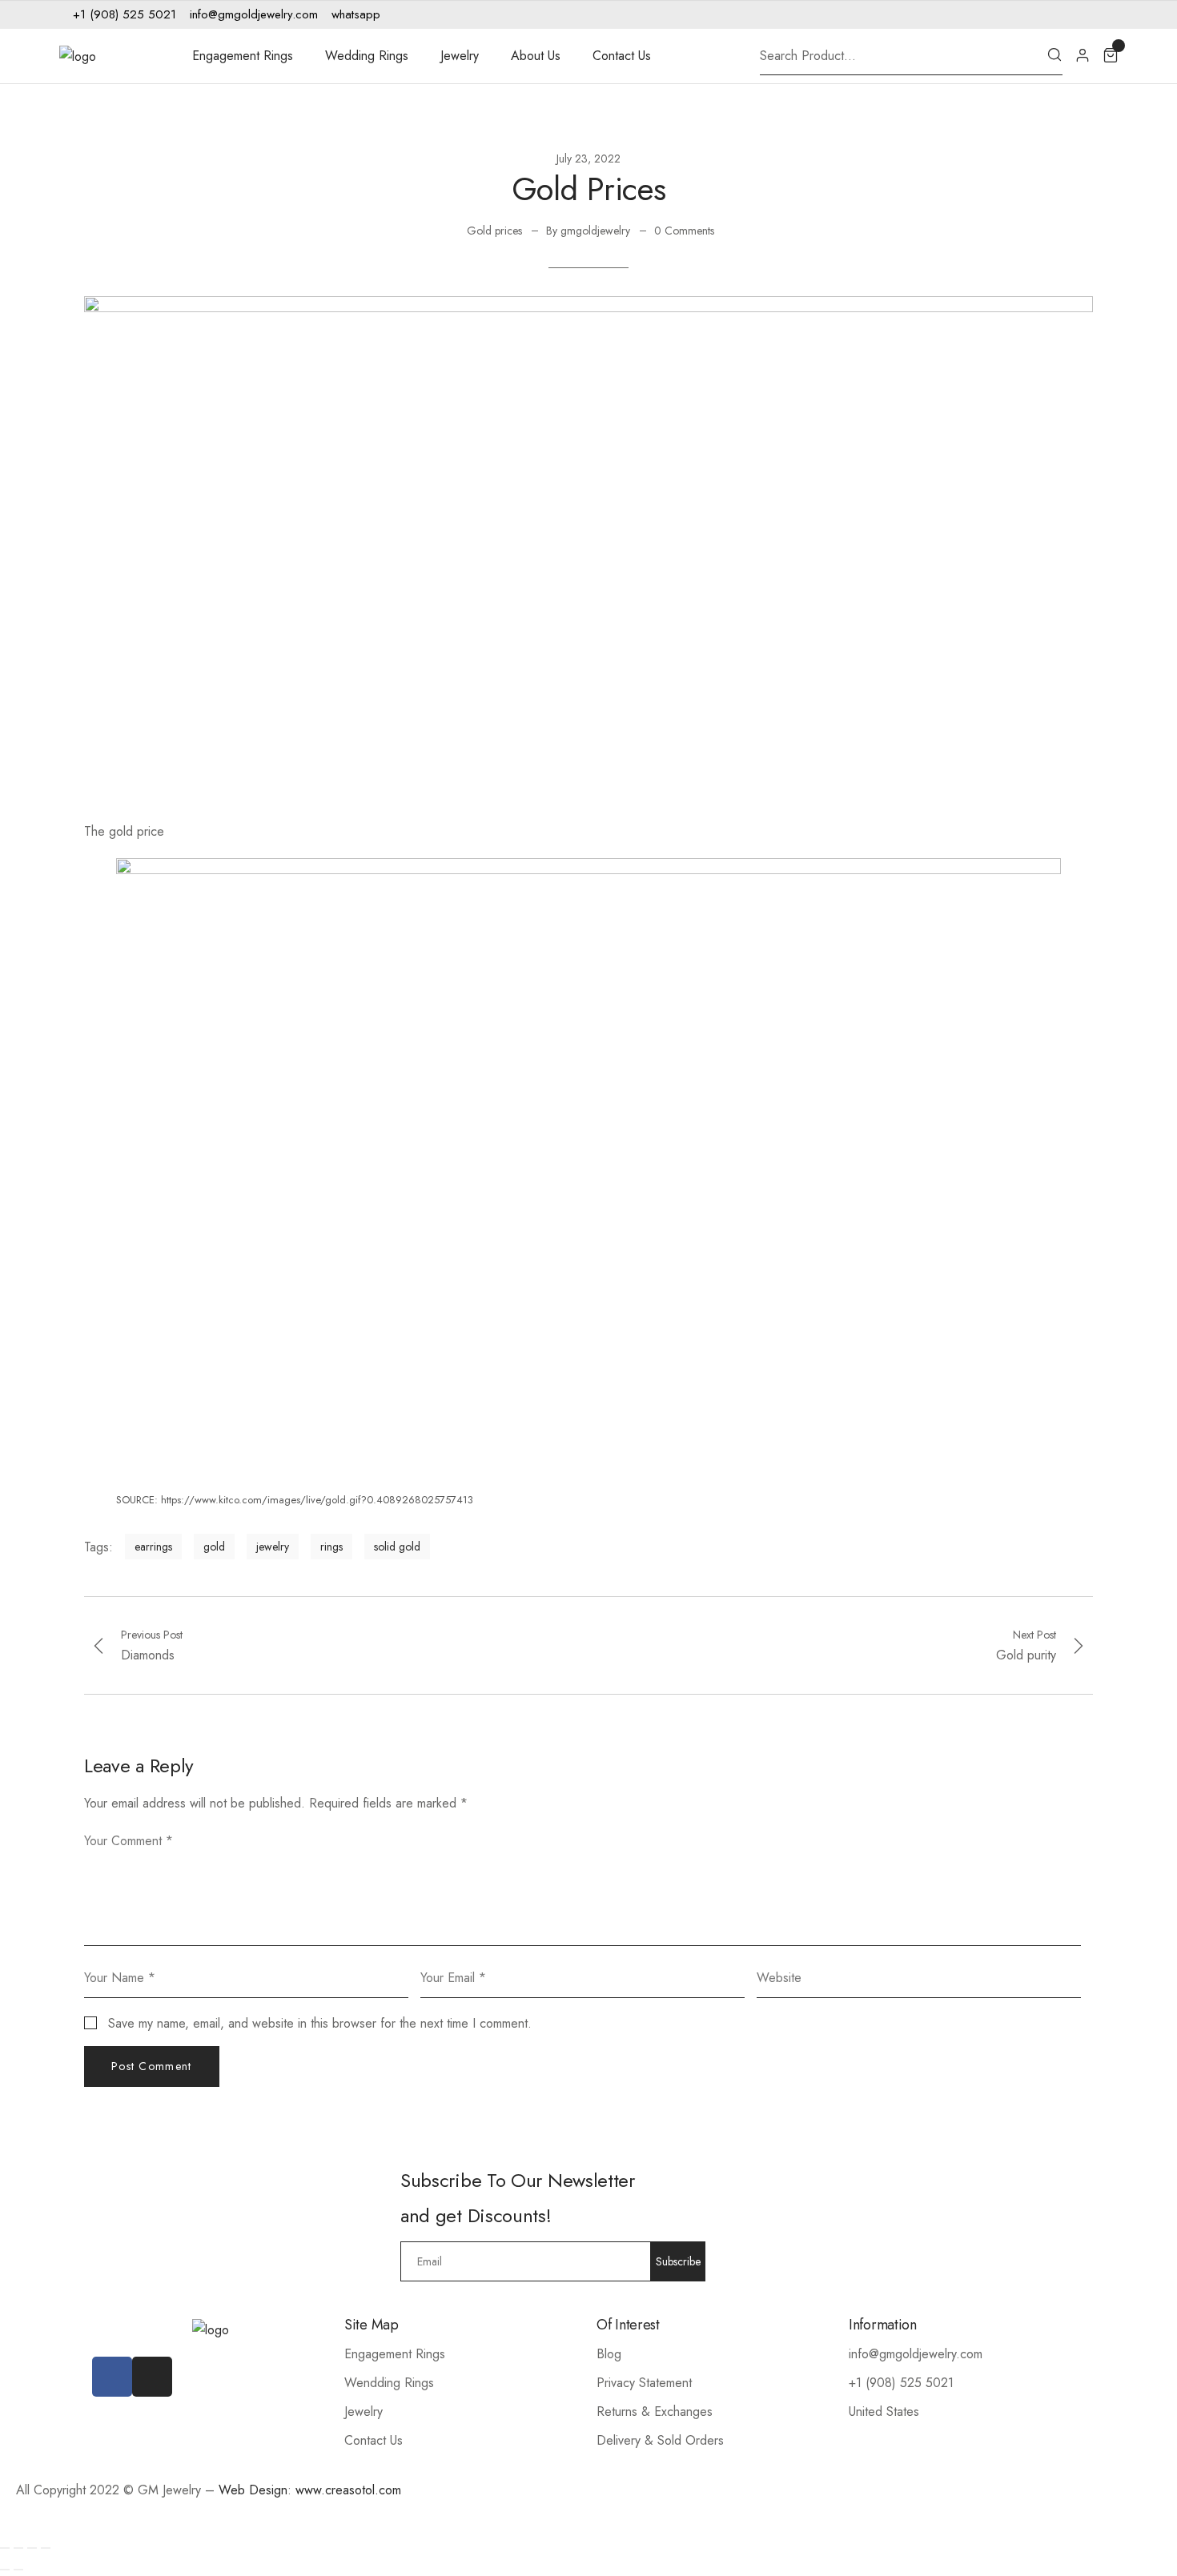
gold (214, 1547)
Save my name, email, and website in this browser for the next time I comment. (320, 2023)
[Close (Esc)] (5, 2548)
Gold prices (494, 231)
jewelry (273, 1547)
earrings (153, 1547)
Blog (609, 2354)
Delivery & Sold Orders (660, 2440)
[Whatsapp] (1107, 14)
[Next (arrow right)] (18, 2570)
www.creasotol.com (348, 2490)
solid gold (397, 1547)
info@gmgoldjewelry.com (916, 2354)
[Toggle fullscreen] (32, 2548)
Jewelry (460, 56)
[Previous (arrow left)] (5, 2570)
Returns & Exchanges (655, 2411)
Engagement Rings (243, 56)
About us (536, 56)
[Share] (18, 2548)
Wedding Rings (367, 56)
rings (331, 1547)
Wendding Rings (389, 2383)
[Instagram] (1083, 14)
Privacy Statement (644, 2383)
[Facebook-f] (1058, 14)
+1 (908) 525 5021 (901, 2383)
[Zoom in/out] (46, 2548)
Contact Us (622, 56)
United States (884, 2411)
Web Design (253, 2490)
